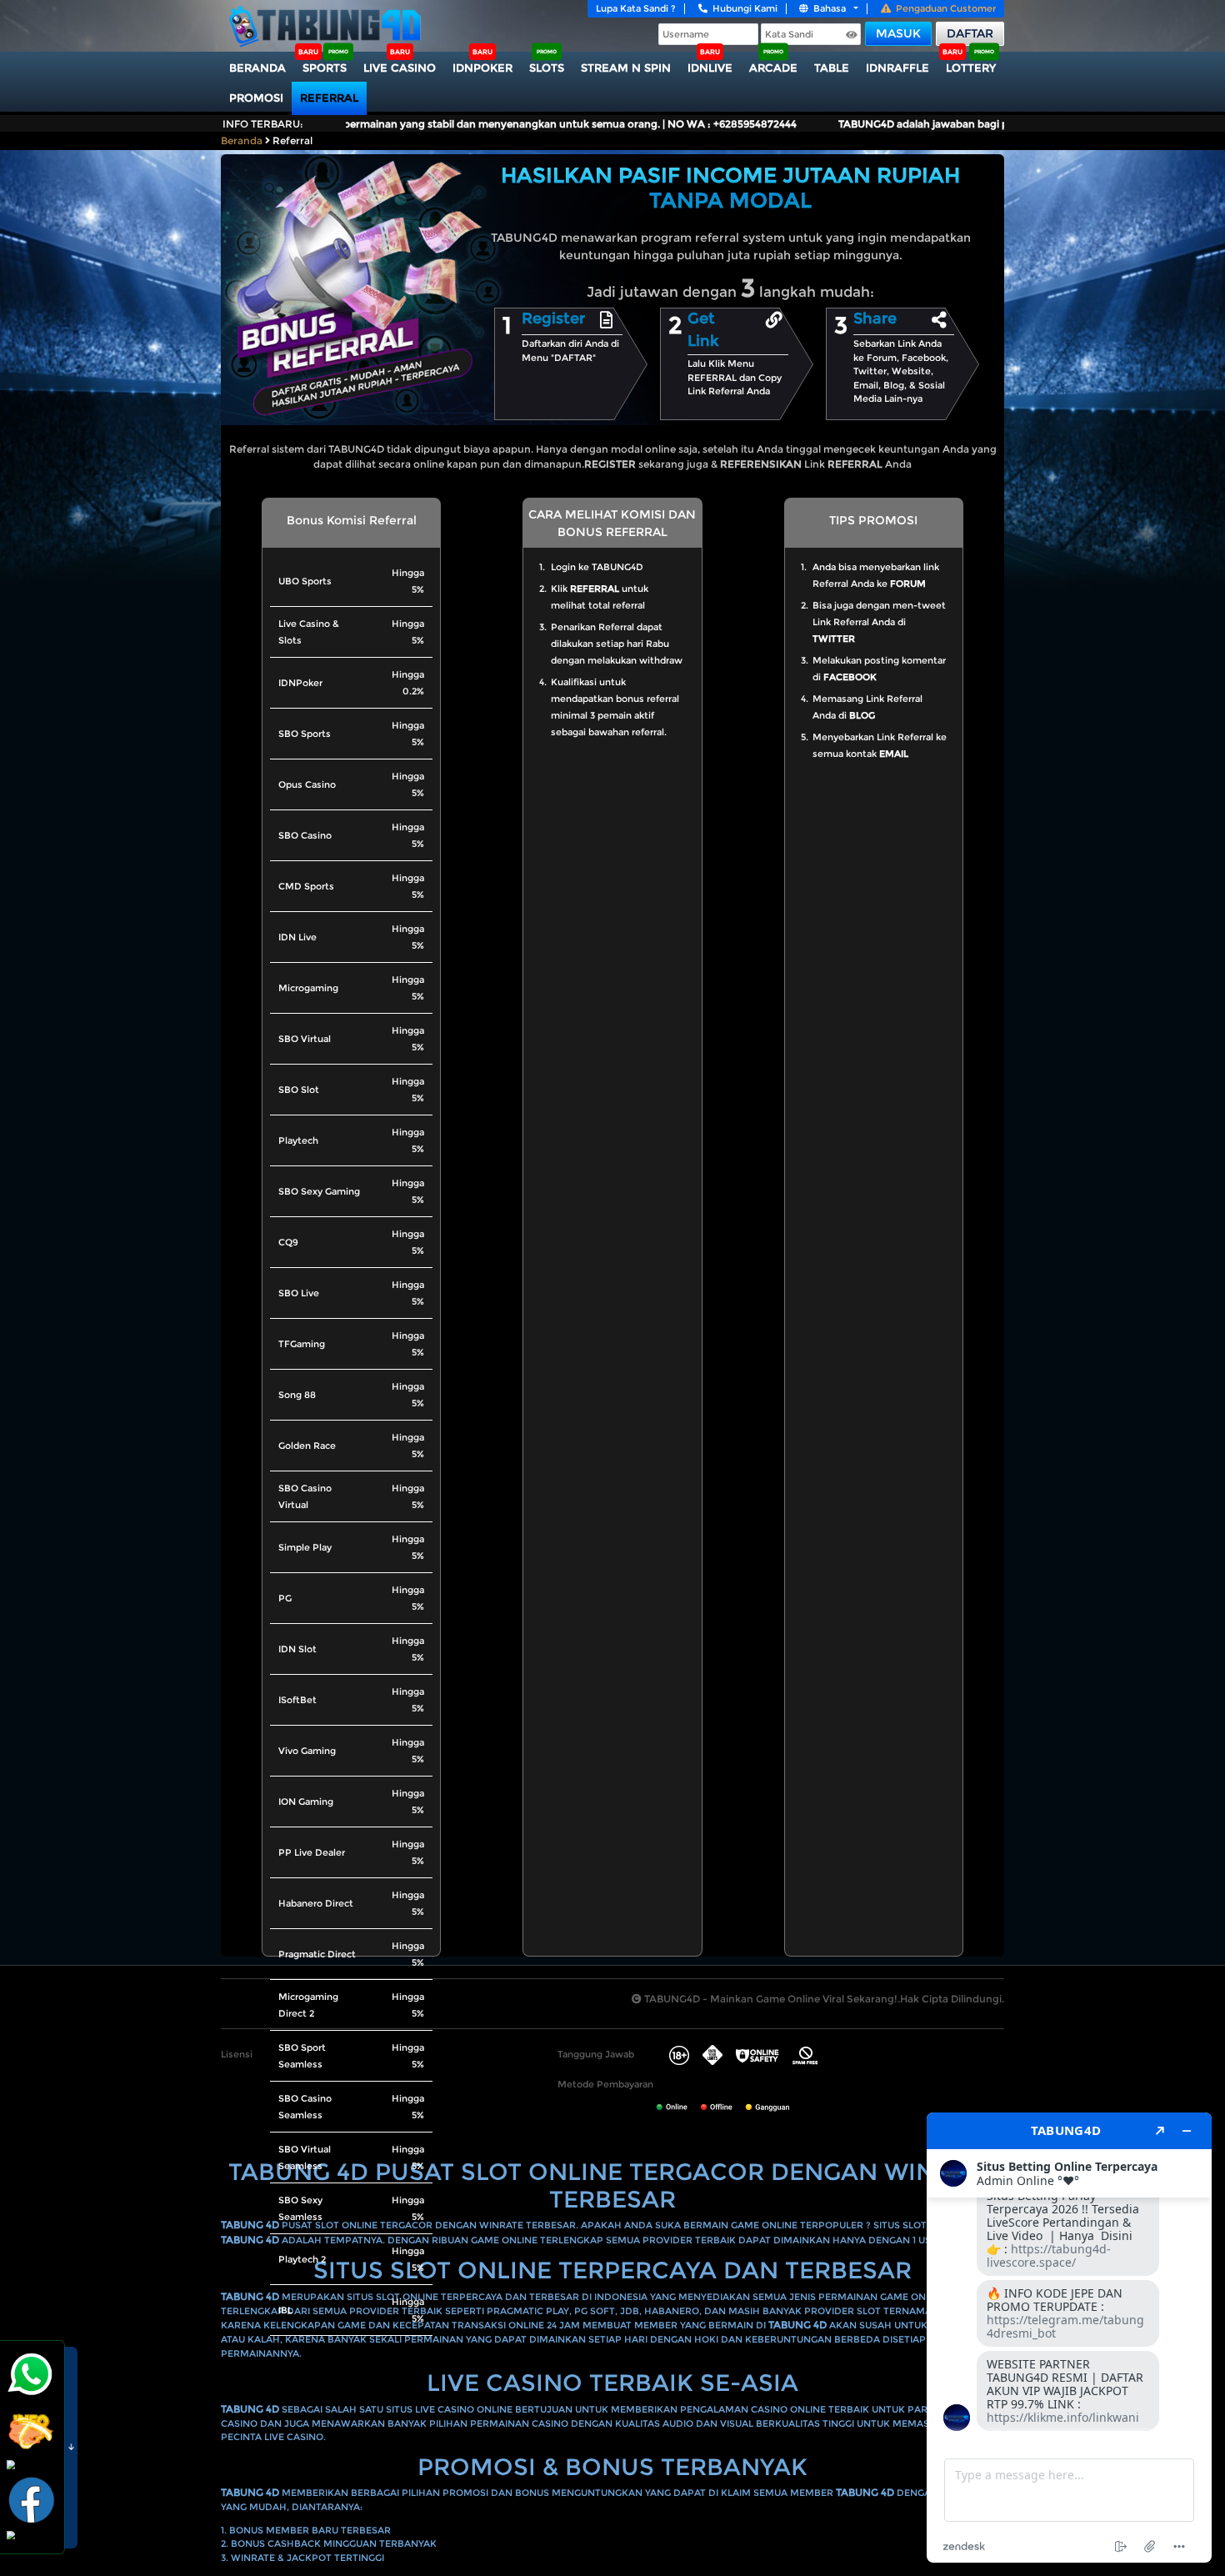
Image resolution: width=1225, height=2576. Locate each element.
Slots (547, 68)
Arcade (773, 68)
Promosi (256, 98)
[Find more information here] (1069, 2338)
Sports (325, 68)
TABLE (832, 68)
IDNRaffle (897, 68)
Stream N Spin (626, 68)
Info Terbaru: (263, 124)
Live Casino (400, 68)
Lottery (971, 68)
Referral (329, 98)
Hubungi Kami (745, 8)
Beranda (257, 68)
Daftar (970, 33)
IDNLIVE (710, 68)
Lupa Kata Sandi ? (636, 8)
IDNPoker (482, 68)
